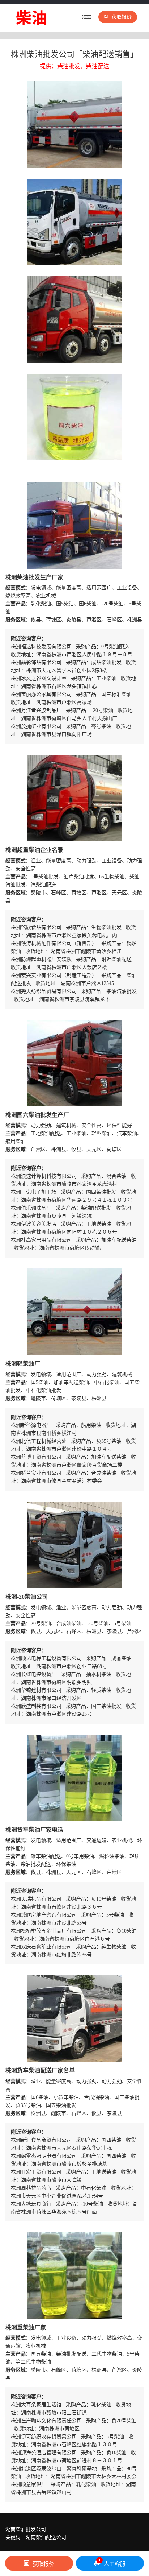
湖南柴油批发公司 (26, 2529)
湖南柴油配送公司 (46, 2537)
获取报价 (122, 17)
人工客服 (112, 2563)
